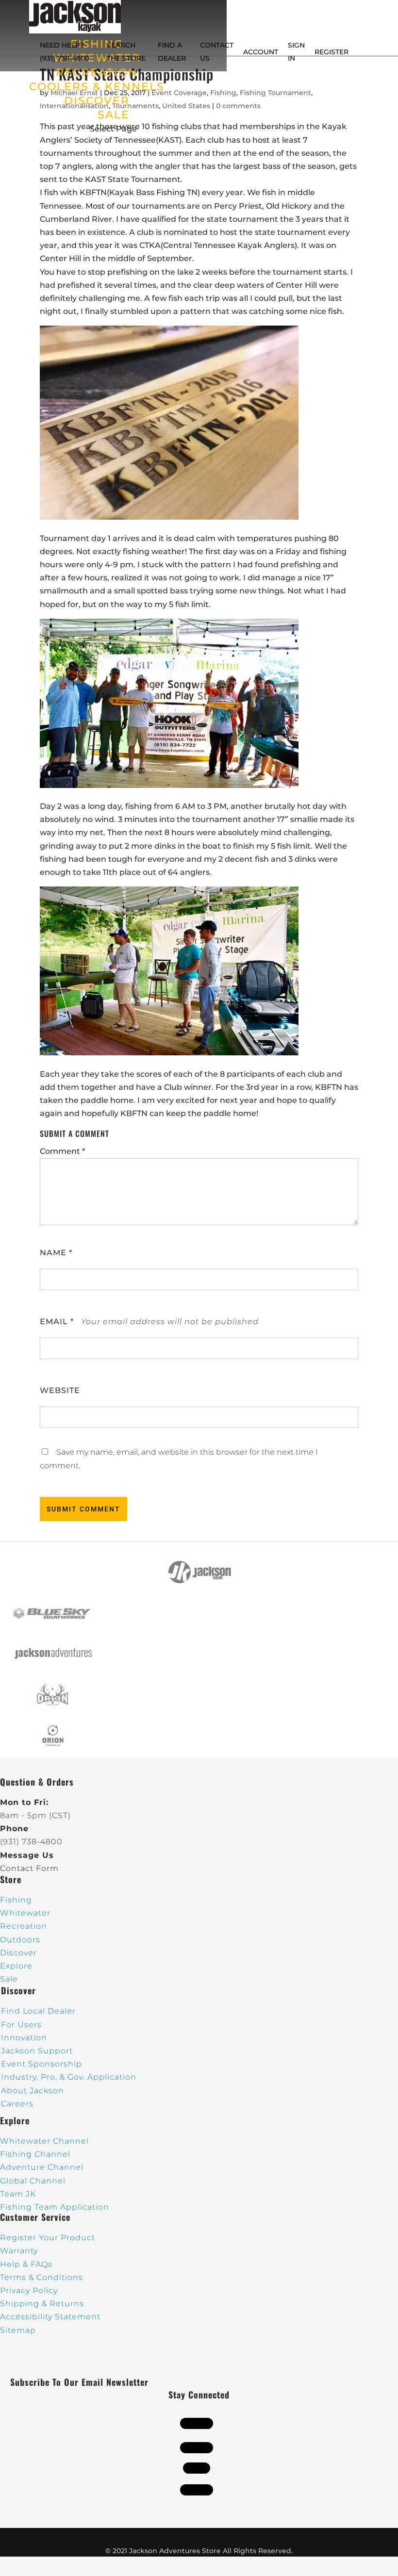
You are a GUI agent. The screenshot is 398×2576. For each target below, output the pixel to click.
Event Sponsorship (41, 2064)
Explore (16, 1966)
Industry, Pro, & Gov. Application (69, 2077)
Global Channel (33, 2181)
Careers (17, 2104)
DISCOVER (97, 101)
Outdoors (20, 1940)
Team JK (18, 2194)
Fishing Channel (35, 2154)
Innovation (24, 2038)
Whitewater (25, 1913)
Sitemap (18, 2330)
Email (57, 1321)
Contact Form (29, 1868)
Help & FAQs (26, 2264)
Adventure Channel (42, 2167)
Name (56, 1253)
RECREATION (97, 73)
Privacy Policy (29, 2290)
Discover (18, 1953)
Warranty (19, 2251)
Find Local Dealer (38, 2011)
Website (60, 1390)
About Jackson (33, 2091)
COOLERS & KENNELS (97, 87)
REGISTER (332, 52)
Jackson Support (37, 2051)
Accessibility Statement (50, 2317)
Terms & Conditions (41, 2277)
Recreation (24, 1926)
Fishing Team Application (55, 2207)
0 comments (238, 106)
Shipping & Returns (42, 2304)
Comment (62, 1151)
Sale (9, 1979)
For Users (21, 2025)
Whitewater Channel (44, 2141)
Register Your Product (48, 2238)
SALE (114, 115)
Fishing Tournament (275, 93)
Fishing (223, 93)
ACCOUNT (261, 52)
